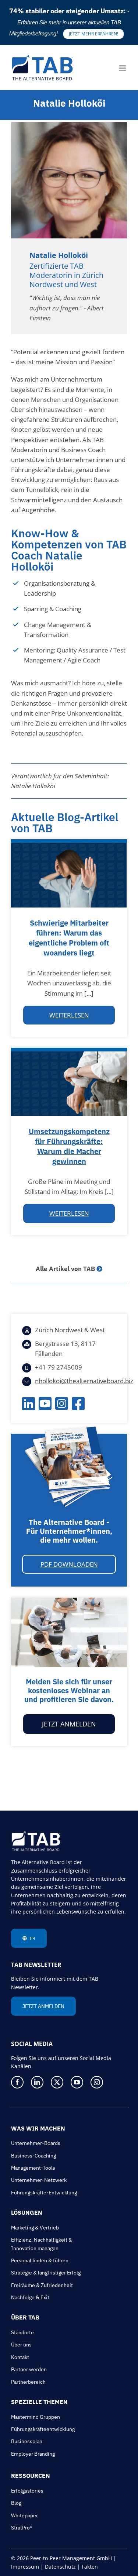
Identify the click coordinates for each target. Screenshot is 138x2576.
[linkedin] (37, 2082)
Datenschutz (60, 2567)
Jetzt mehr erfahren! (93, 34)
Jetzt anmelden (69, 1724)
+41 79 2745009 (59, 1367)
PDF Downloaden (69, 1564)
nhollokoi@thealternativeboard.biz (84, 1381)
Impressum (25, 2567)
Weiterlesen (69, 1015)
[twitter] (57, 2082)
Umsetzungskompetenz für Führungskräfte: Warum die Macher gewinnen (69, 1146)
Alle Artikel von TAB (65, 1269)
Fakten (90, 2567)
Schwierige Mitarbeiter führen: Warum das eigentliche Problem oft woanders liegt (69, 938)
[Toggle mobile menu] (123, 68)
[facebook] (17, 2082)
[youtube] (77, 2082)
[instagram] (97, 2082)
